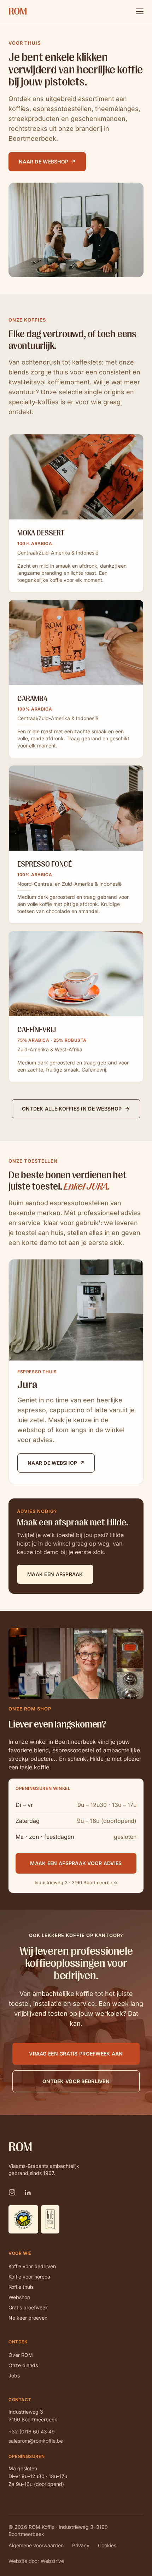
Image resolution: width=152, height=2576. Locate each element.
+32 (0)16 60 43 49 (32, 2432)
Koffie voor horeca (29, 2277)
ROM (18, 11)
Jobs (14, 2375)
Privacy (81, 2545)
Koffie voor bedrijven (32, 2266)
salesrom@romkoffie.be (36, 2441)
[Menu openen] (140, 11)
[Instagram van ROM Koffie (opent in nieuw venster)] (12, 2192)
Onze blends (23, 2365)
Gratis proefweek (28, 2307)
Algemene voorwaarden (36, 2545)
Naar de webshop (47, 162)
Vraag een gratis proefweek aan (76, 2054)
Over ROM (21, 2355)
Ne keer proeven (28, 2318)
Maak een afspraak (55, 1574)
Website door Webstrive (36, 2561)
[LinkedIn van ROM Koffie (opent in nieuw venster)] (28, 2192)
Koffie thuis (21, 2287)
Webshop (19, 2297)
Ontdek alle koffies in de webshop (72, 1109)
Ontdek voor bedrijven (76, 2081)
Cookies (107, 2545)
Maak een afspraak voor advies (76, 1863)
